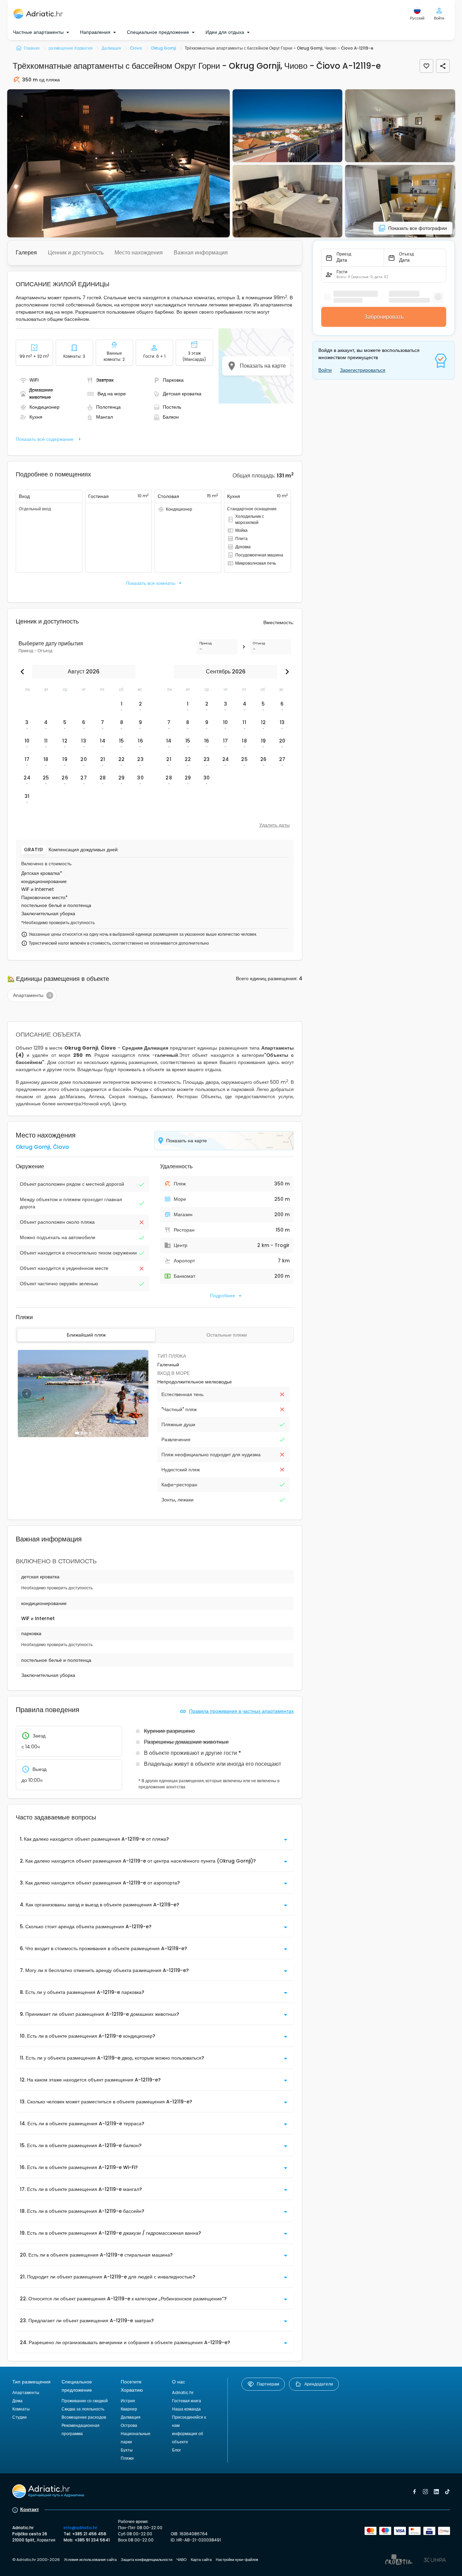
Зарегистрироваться (363, 370)
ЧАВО (182, 2560)
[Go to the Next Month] (286, 672)
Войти (325, 370)
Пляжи (127, 2458)
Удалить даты (274, 825)
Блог (176, 2450)
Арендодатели (319, 2384)
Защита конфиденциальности (147, 2560)
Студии (19, 2417)
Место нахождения (139, 253)
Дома (17, 2401)
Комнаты (21, 2409)
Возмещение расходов (84, 2417)
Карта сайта (201, 2560)
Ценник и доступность (76, 253)
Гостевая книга (187, 2401)
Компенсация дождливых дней (83, 850)
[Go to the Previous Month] (24, 672)
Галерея (26, 253)
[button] (118, 163)
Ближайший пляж (86, 1335)
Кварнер (129, 2409)
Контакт (30, 2509)
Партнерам (268, 2384)
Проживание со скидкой (85, 2401)
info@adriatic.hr (80, 2528)
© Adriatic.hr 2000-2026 (36, 2560)
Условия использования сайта (90, 2560)
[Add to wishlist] (426, 66)
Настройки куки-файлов (237, 2560)
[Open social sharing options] (443, 66)
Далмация (131, 2417)
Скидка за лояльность (83, 2409)
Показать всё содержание (45, 439)
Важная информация (201, 253)
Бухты (127, 2450)
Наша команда (186, 2409)
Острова (129, 2425)
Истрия (128, 2401)
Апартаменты (26, 2393)
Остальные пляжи (227, 1335)
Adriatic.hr (183, 2393)
